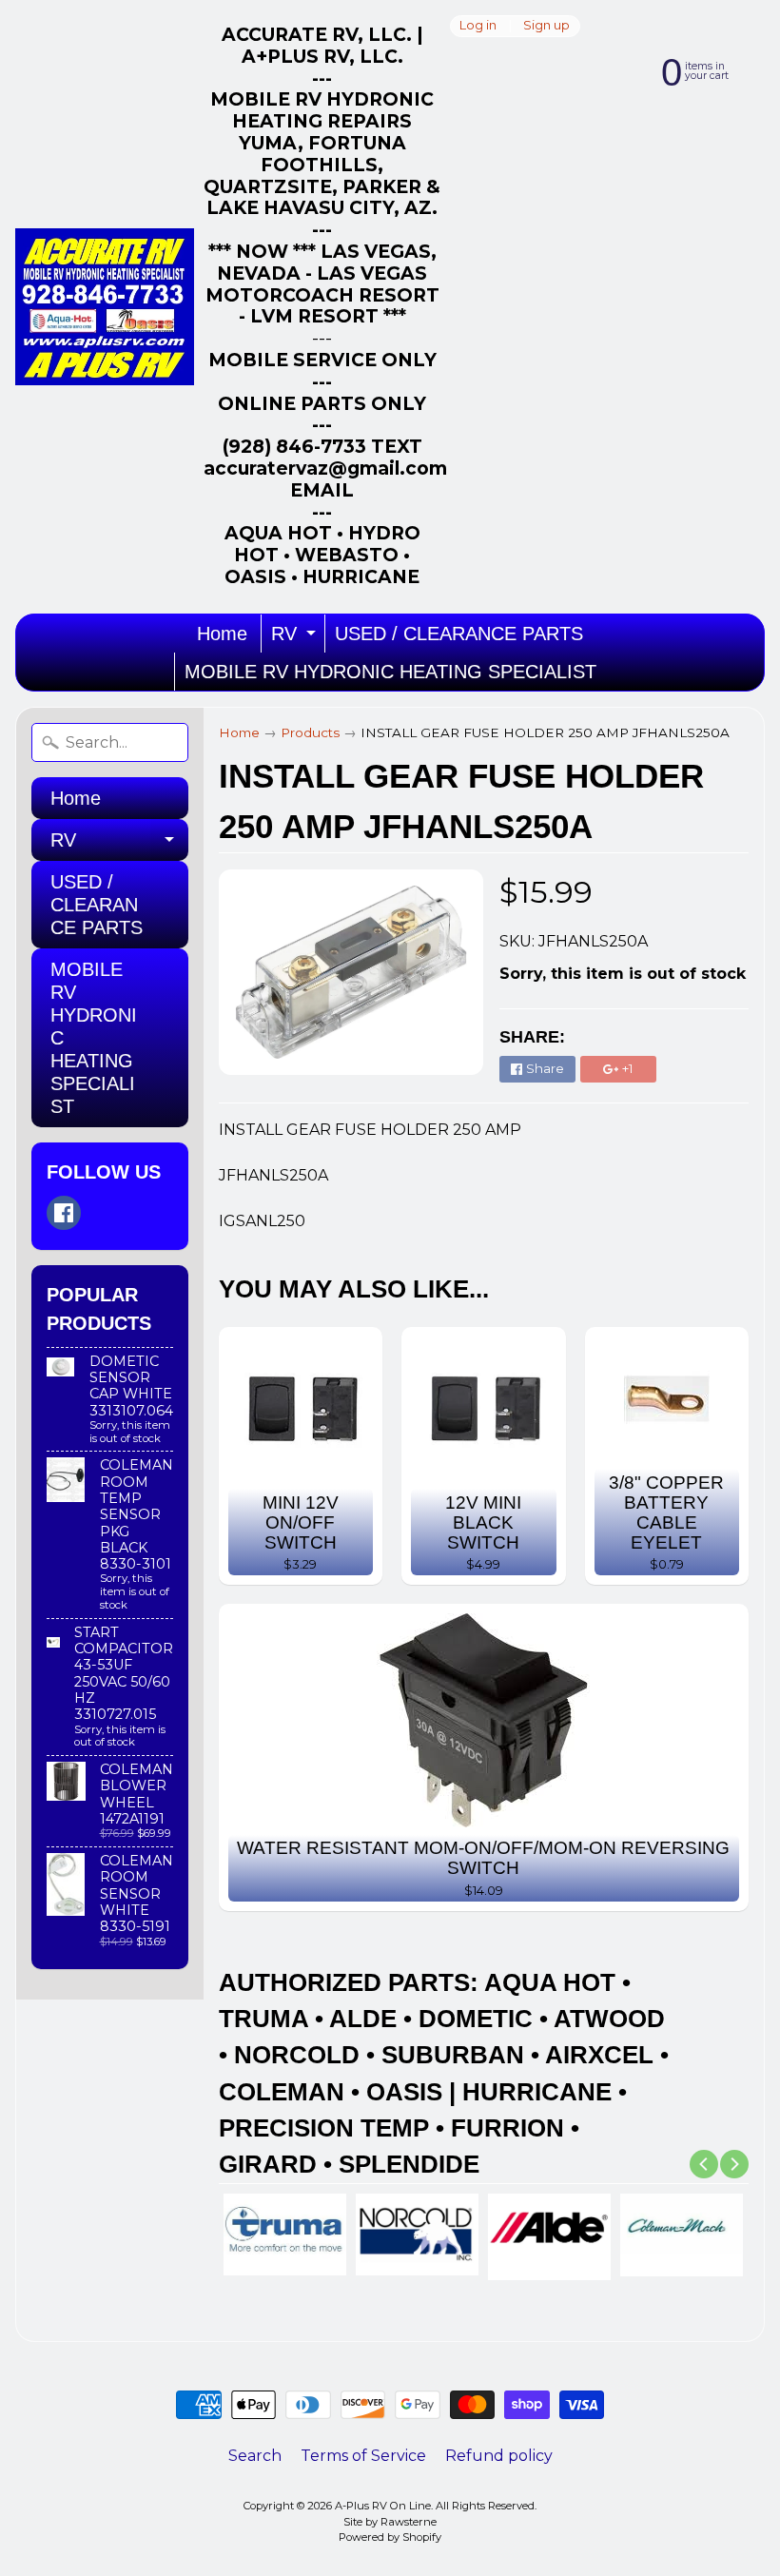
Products (310, 732)
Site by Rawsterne (390, 2522)
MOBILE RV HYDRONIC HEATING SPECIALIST (390, 672)
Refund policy (499, 2456)
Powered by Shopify (390, 2537)
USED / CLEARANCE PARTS (459, 634)
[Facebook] (64, 1213)
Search (255, 2456)
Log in (478, 26)
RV (296, 638)
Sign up (546, 26)
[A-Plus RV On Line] (105, 307)
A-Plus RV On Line (383, 2506)
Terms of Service (363, 2456)
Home (222, 634)
